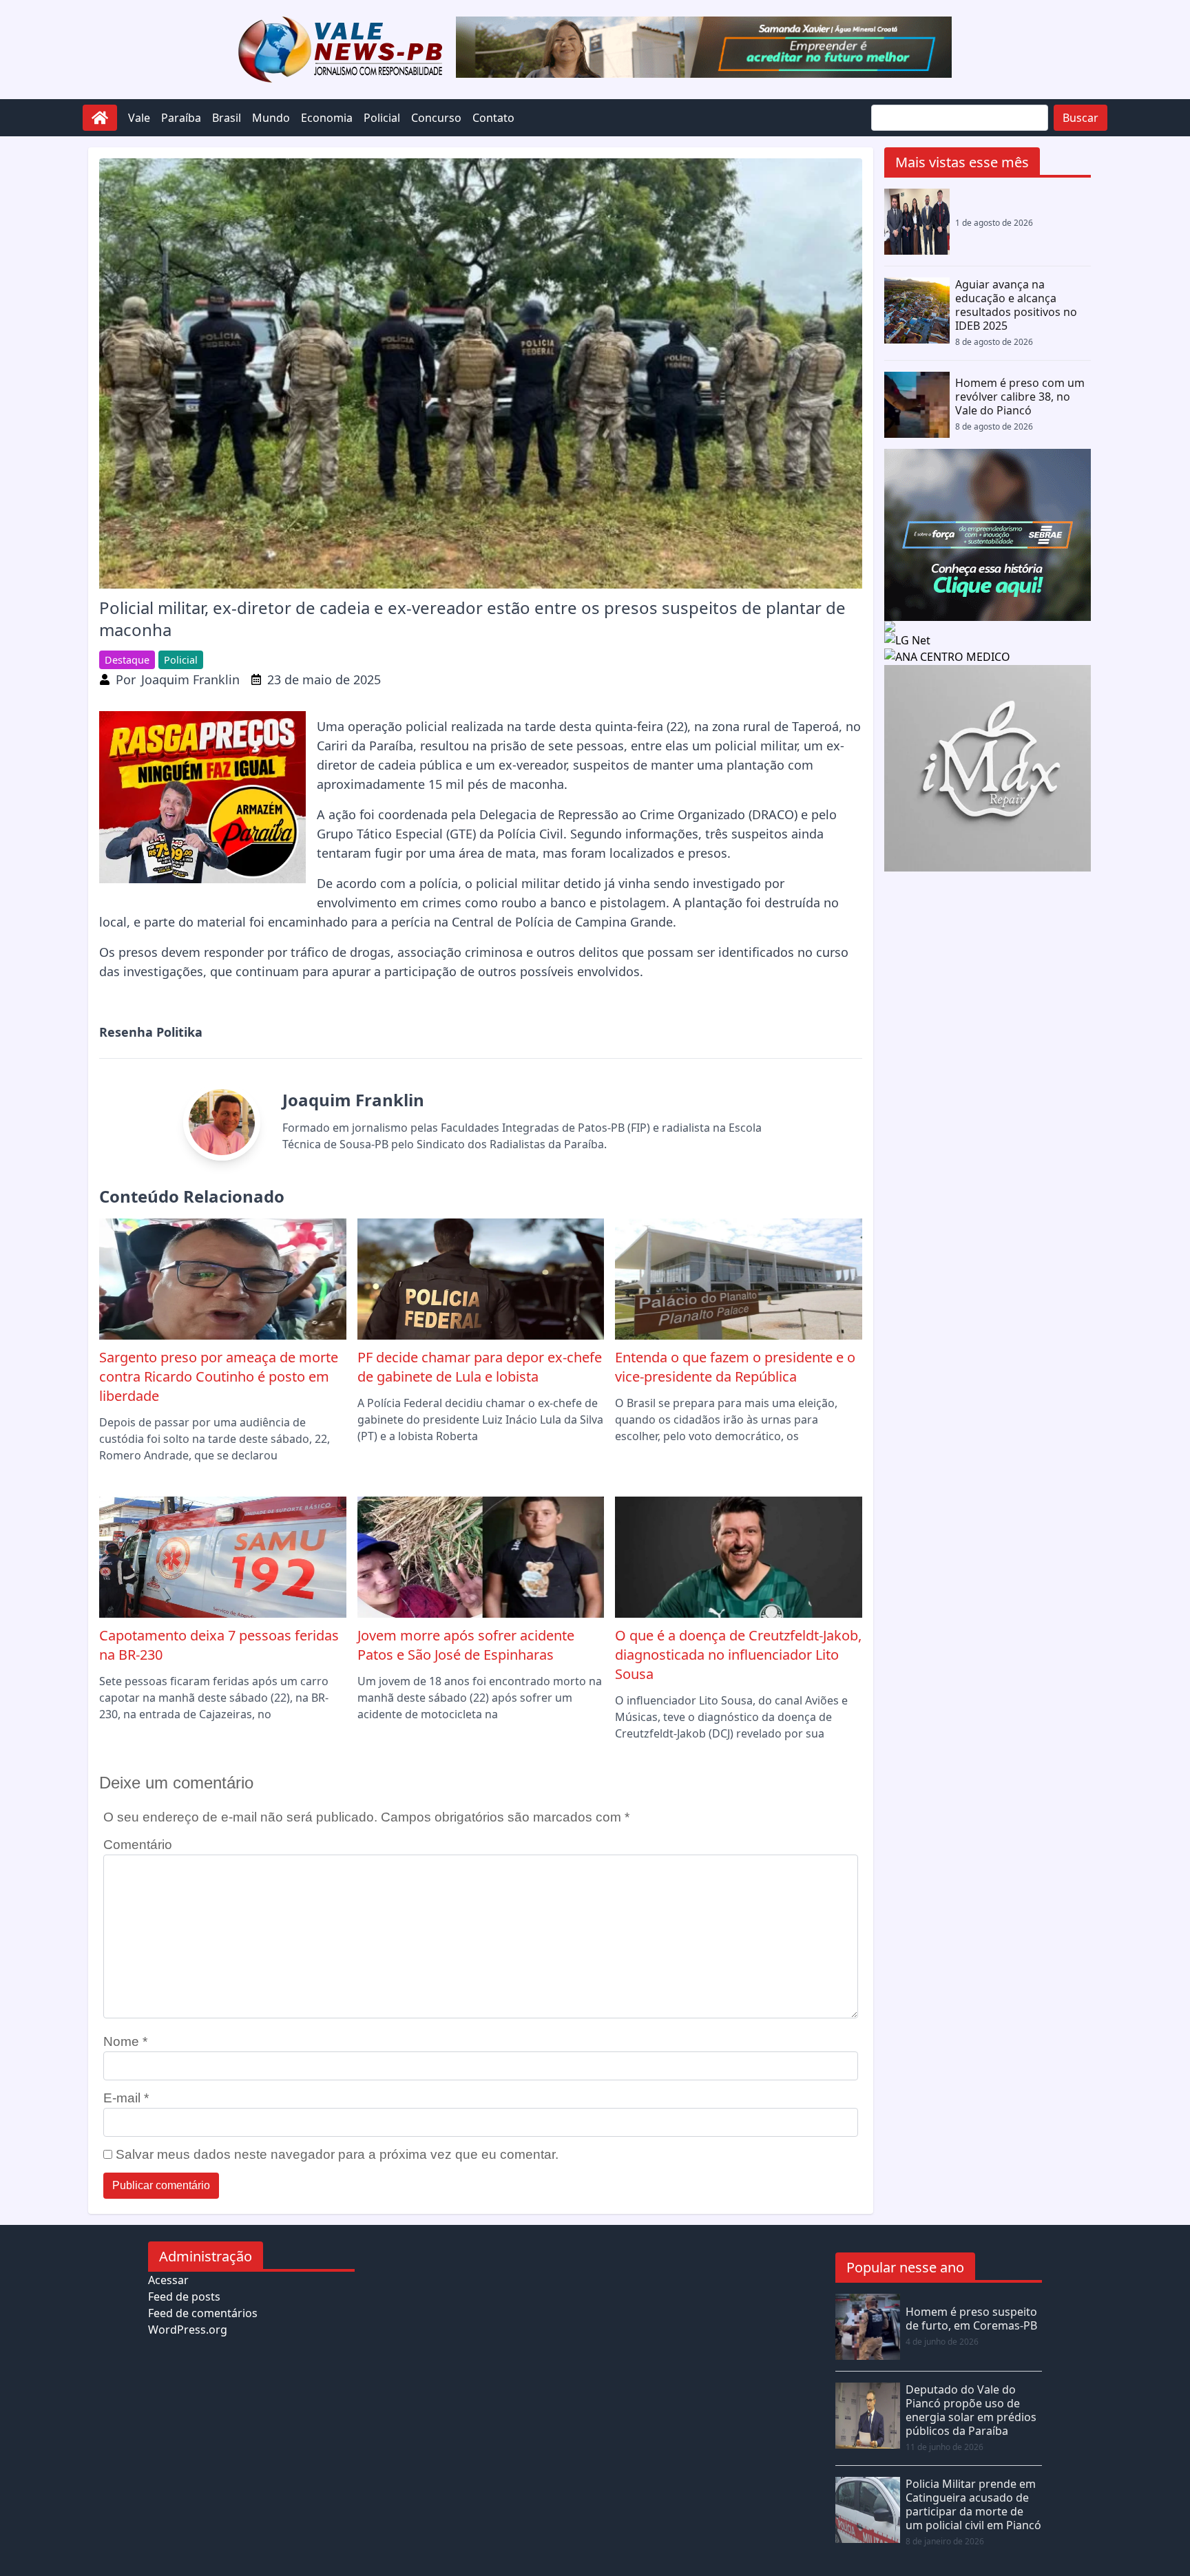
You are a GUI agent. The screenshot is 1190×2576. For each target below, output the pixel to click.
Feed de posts (184, 2297)
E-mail (126, 2098)
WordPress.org (188, 2330)
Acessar (168, 2280)
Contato (493, 118)
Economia (327, 118)
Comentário (138, 1845)
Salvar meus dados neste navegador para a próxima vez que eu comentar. (337, 2154)
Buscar (1081, 118)
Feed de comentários (203, 2313)
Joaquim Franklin (190, 679)
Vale (139, 118)
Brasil (227, 118)
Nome (125, 2041)
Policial (382, 118)
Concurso (436, 118)
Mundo (271, 118)
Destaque (127, 660)
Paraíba (181, 118)
